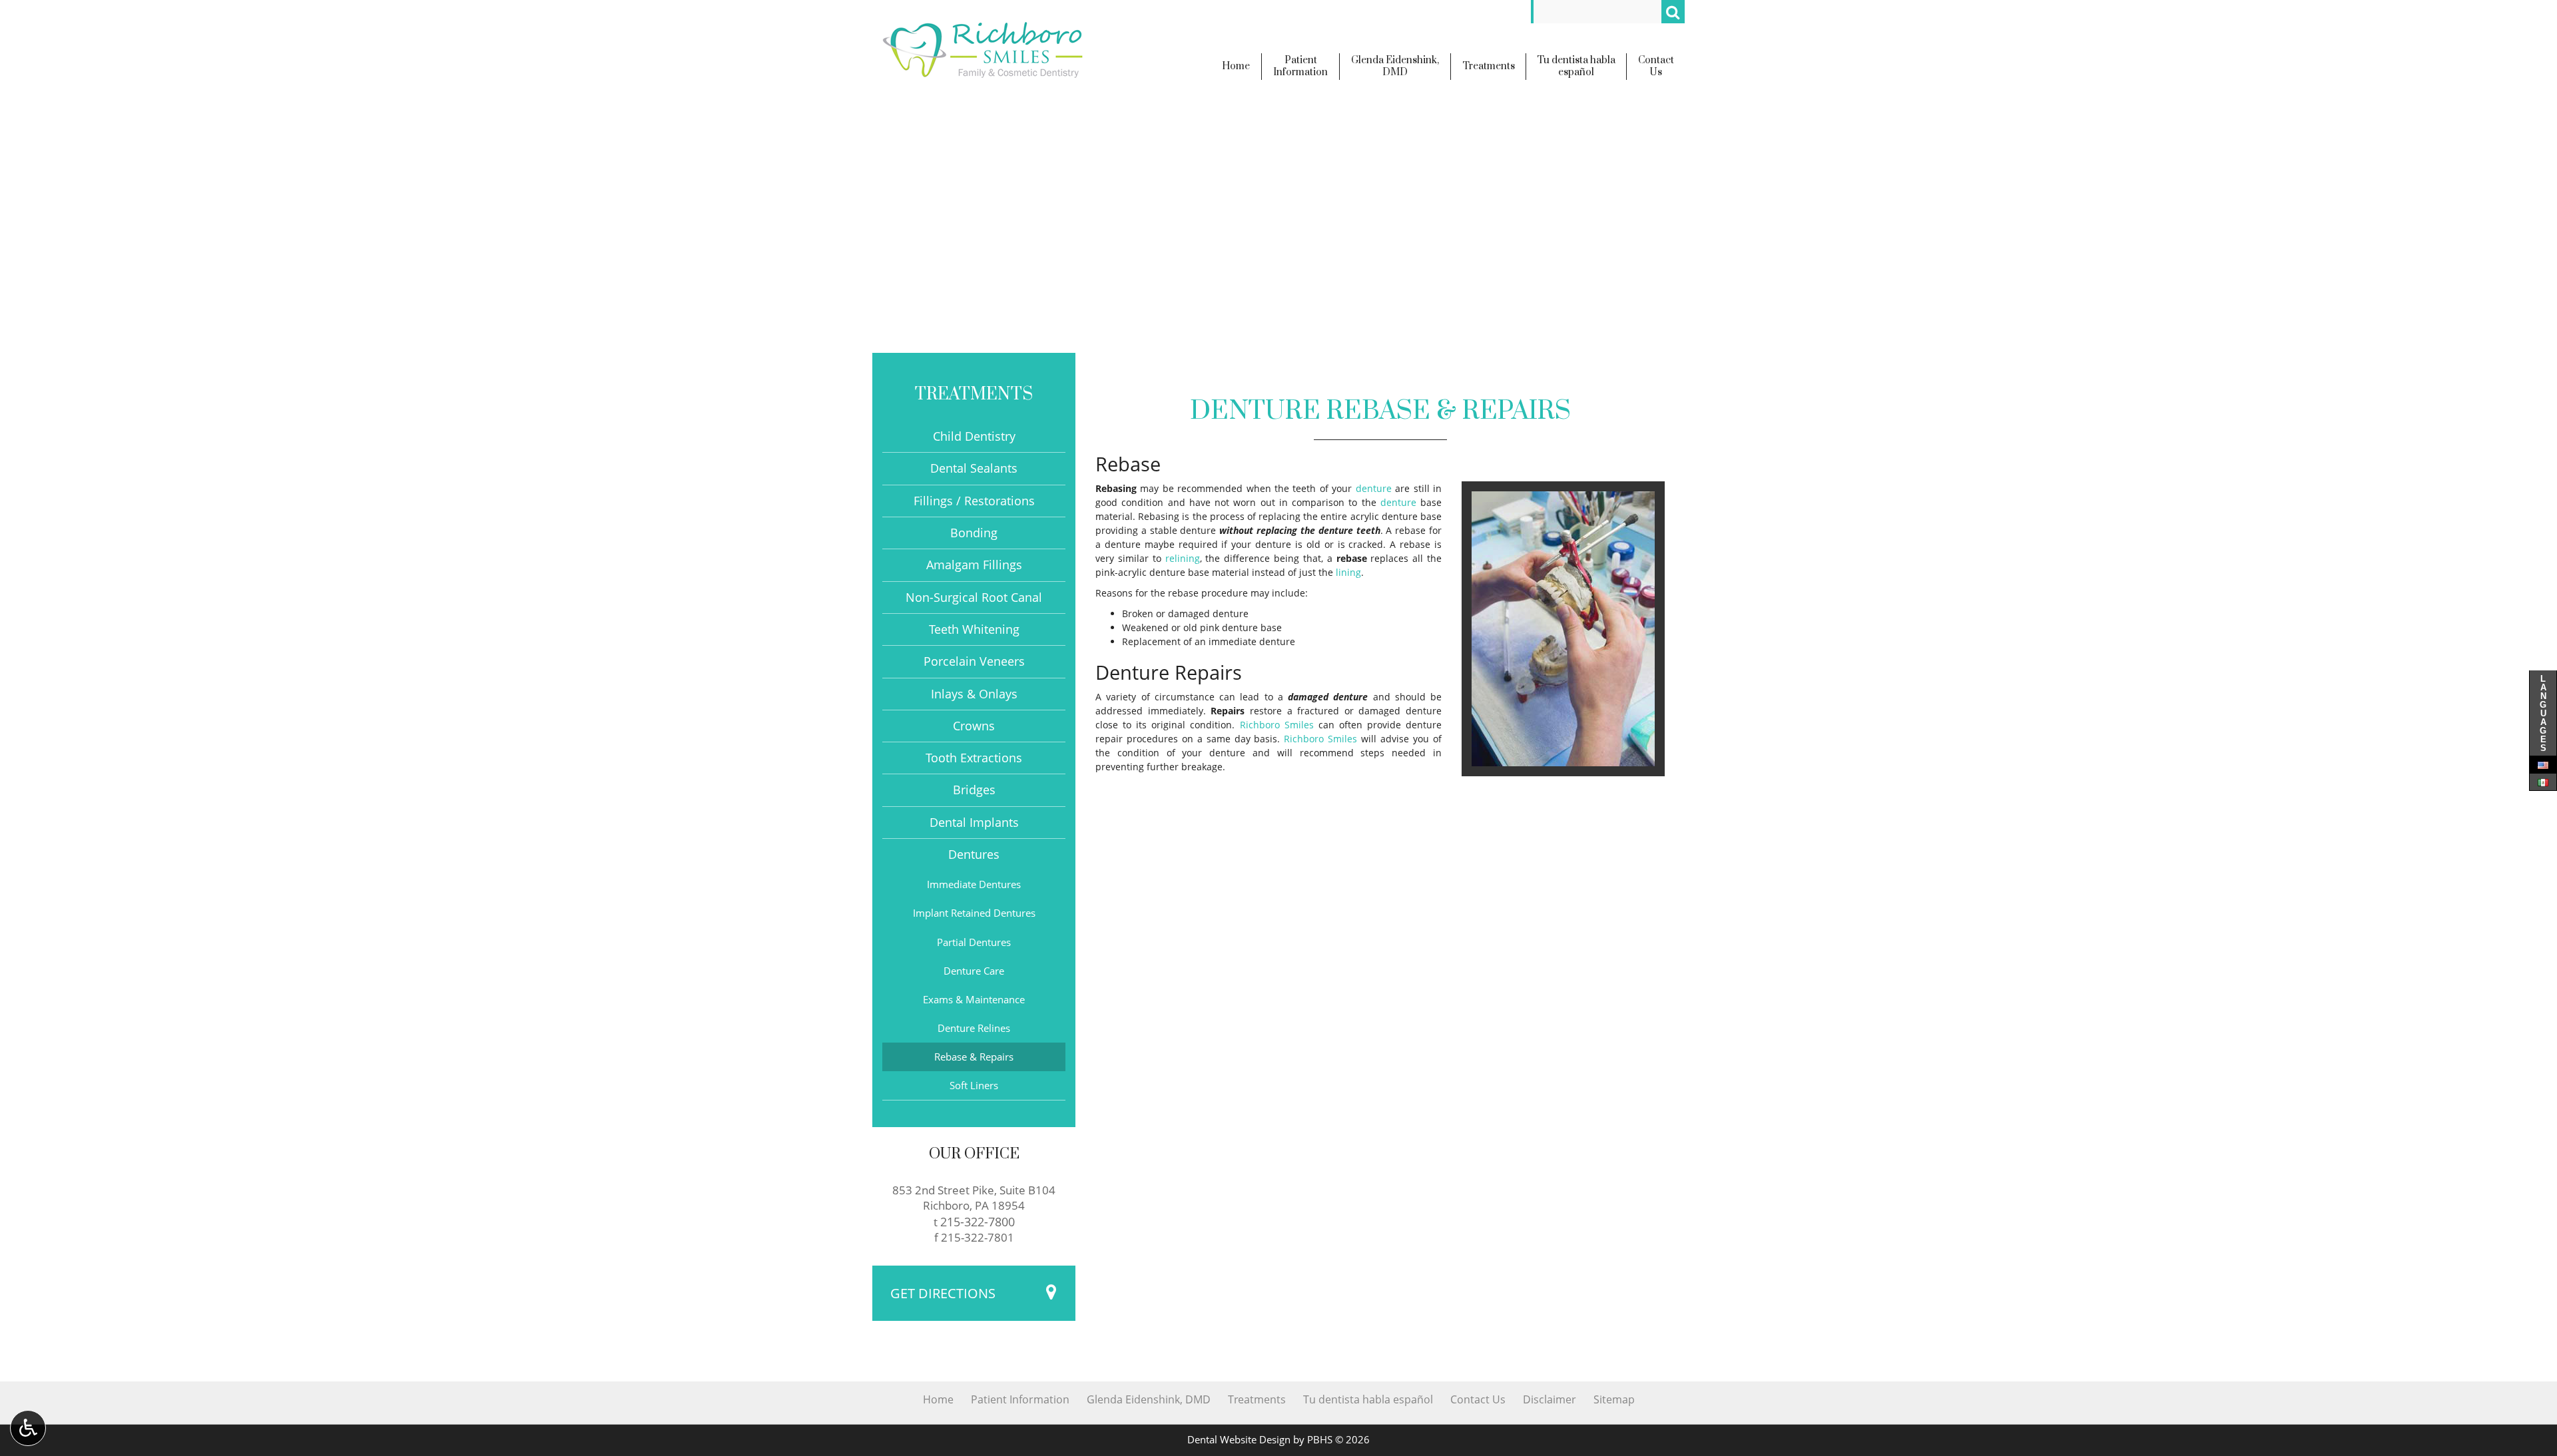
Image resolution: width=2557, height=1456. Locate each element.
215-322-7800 (978, 1221)
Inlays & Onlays (974, 694)
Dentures (974, 854)
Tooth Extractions (974, 758)
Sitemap (1614, 1399)
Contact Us (1478, 1399)
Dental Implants (974, 822)
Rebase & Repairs (974, 1057)
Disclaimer (1550, 1399)
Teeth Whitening (974, 629)
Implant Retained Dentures (974, 913)
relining (1183, 558)
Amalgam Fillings (974, 565)
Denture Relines (974, 1028)
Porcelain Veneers (974, 661)
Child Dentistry (974, 436)
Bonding (974, 533)
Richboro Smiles (1277, 725)
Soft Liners (974, 1086)
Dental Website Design (1239, 1440)
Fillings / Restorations (974, 501)
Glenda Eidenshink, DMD (1149, 1399)
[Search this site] (1673, 12)
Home (938, 1399)
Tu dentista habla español (1368, 1399)
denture (1374, 488)
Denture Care (974, 971)
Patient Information (1020, 1399)
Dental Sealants (974, 468)
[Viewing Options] (28, 1428)
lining (1348, 572)
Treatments (974, 394)
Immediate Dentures (974, 884)
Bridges (974, 790)
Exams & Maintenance (974, 1000)
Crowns (974, 726)
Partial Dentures (974, 942)
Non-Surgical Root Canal (974, 597)
